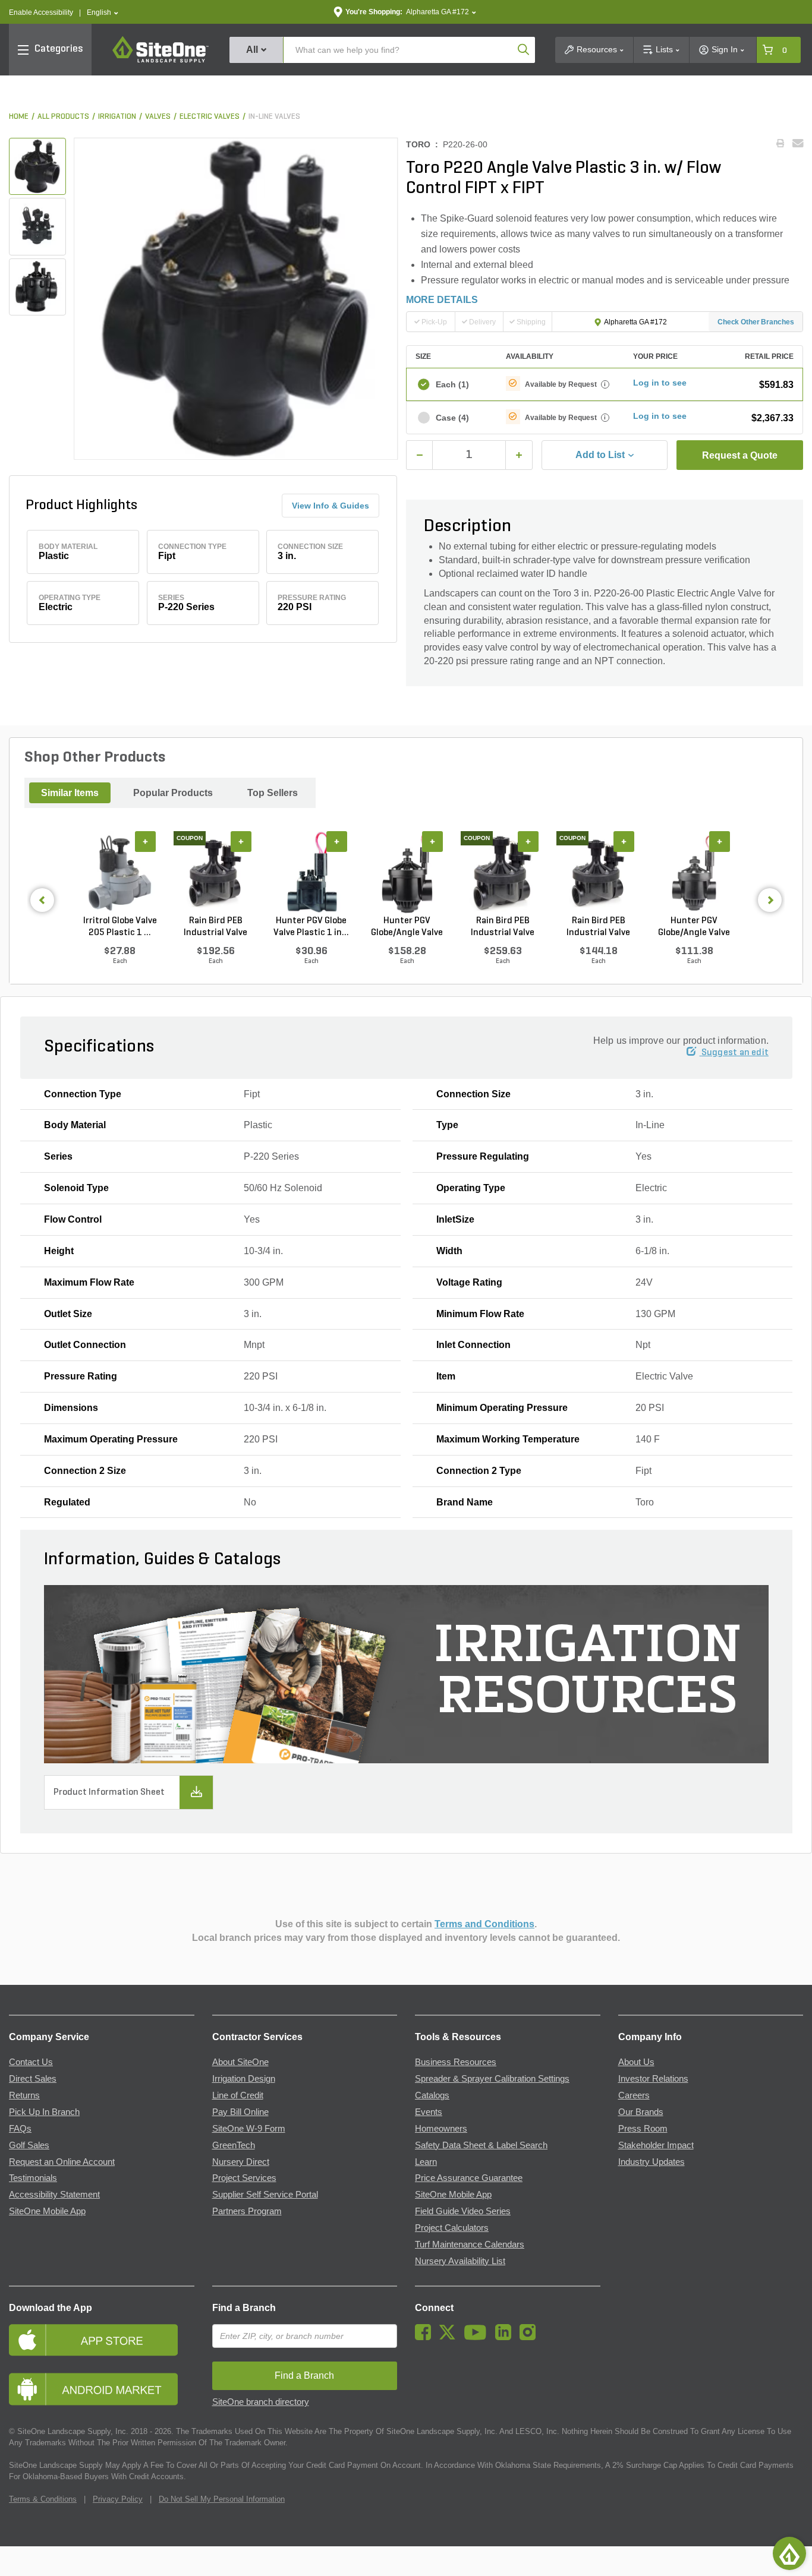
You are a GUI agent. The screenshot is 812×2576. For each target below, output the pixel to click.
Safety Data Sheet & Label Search (481, 2145)
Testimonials (33, 2178)
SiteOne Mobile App (47, 2211)
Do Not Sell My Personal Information (222, 2499)
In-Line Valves (274, 117)
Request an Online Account (62, 2162)
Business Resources (456, 2062)
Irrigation (117, 117)
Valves (158, 117)
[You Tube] (478, 2337)
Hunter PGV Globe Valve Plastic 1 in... (311, 927)
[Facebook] (426, 2337)
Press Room (643, 2129)
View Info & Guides (331, 506)
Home (19, 117)
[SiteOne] (160, 61)
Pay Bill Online (240, 2112)
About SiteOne (240, 2062)
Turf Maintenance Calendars (470, 2244)
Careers (634, 2095)
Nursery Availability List (460, 2261)
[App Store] (102, 2340)
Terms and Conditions (484, 1924)
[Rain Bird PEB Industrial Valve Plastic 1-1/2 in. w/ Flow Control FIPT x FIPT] (215, 873)
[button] (103, 13)
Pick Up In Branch (44, 2112)
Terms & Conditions (43, 2499)
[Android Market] (102, 2389)
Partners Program (247, 2211)
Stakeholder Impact (656, 2145)
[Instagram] (531, 2337)
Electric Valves (210, 117)
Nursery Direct (241, 2162)
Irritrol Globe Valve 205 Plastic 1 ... (120, 927)
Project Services (244, 2178)
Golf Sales (29, 2145)
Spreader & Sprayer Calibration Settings (492, 2079)
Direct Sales (33, 2079)
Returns (24, 2095)
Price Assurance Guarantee (469, 2178)
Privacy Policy (118, 2499)
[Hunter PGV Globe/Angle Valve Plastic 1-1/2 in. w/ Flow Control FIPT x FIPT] (694, 873)
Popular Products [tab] (173, 793)
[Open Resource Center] (789, 2553)
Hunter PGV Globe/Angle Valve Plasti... (407, 927)
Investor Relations (653, 2079)
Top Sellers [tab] (273, 793)
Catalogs (432, 2095)
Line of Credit (238, 2095)
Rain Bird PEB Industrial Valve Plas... (215, 927)
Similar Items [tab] (70, 793)
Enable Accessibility (41, 12)
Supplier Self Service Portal (265, 2195)
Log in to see (660, 383)
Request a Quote (740, 455)
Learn (426, 2162)
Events (429, 2112)
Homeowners (441, 2129)
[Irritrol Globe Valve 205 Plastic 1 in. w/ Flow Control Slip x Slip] (120, 873)
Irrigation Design (244, 2079)
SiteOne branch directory (261, 2402)
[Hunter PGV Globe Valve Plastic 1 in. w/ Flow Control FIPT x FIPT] (311, 873)
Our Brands (641, 2112)
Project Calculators (452, 2228)
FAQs (20, 2129)
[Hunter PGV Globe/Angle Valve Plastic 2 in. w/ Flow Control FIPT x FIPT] (407, 873)
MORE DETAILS (442, 300)
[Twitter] (450, 2337)
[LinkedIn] (506, 2337)
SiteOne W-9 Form (249, 2129)
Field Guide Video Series (463, 2211)
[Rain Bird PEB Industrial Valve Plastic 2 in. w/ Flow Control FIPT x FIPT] (503, 873)
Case (452, 418)
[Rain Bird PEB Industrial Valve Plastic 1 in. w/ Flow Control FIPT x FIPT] (598, 873)
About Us (636, 2062)
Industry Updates (652, 2162)
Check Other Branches (756, 322)
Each (452, 384)
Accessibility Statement (54, 2195)
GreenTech (234, 2145)
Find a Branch (244, 2308)
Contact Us (31, 2062)
